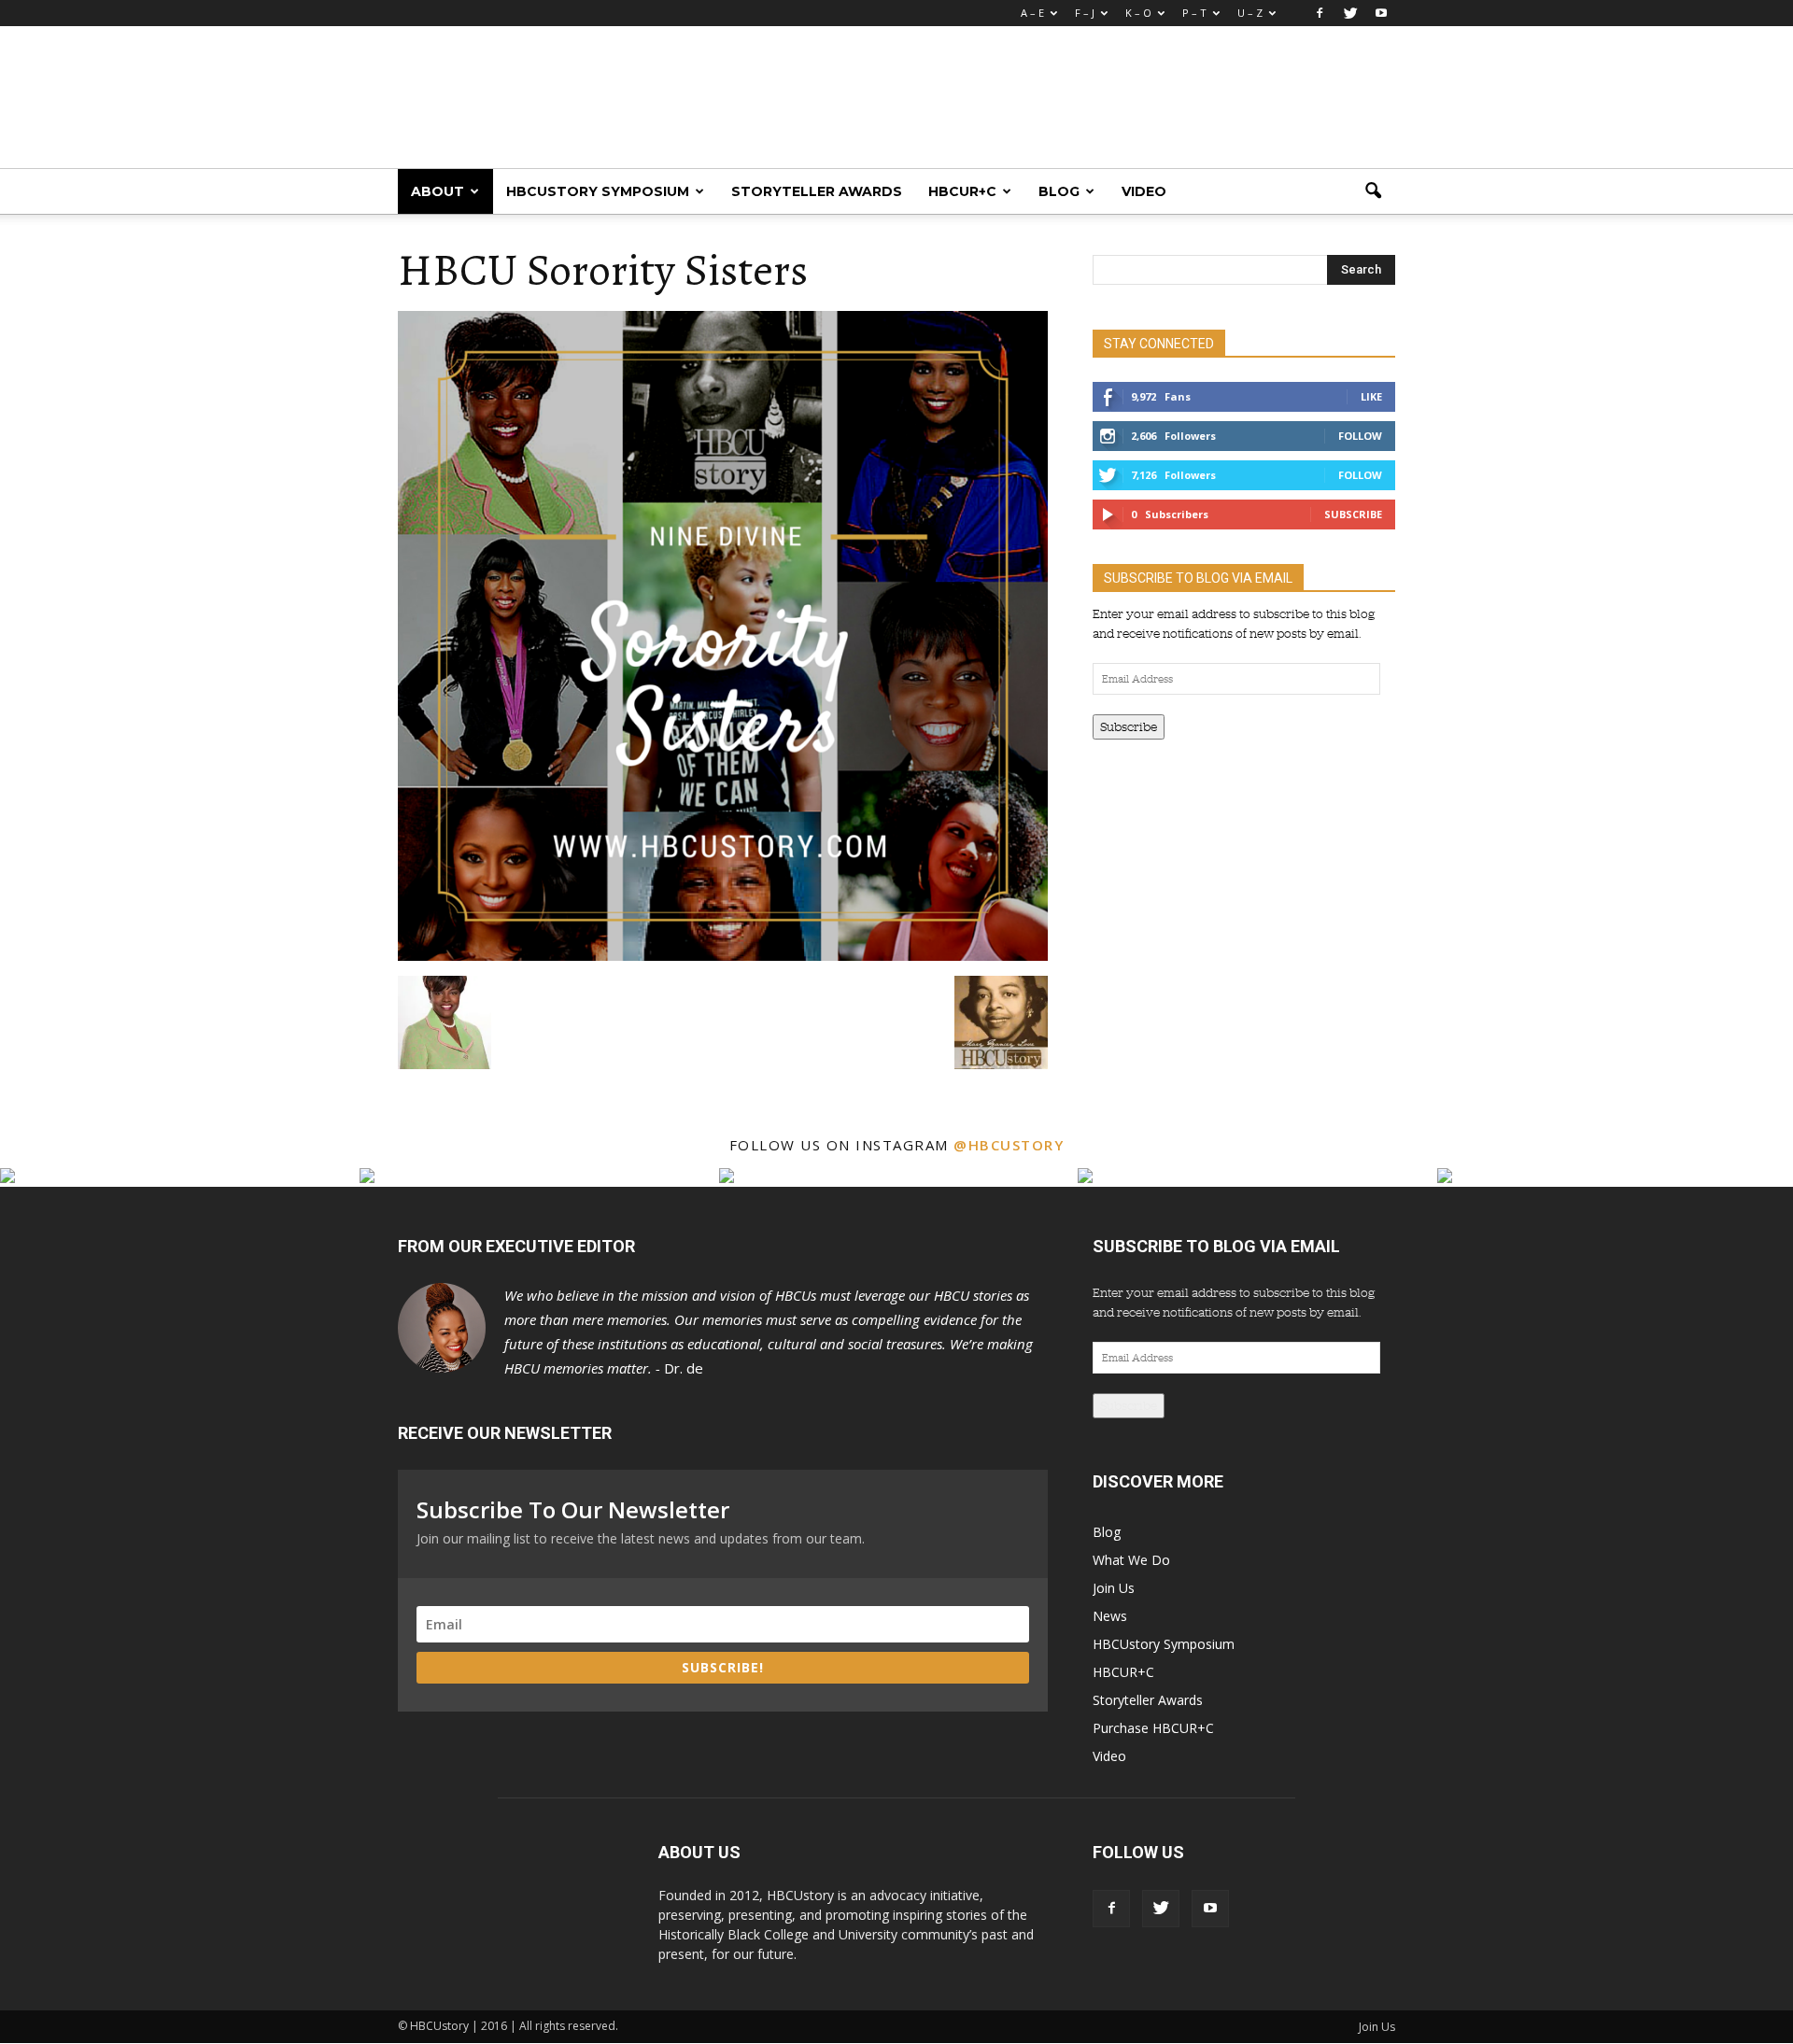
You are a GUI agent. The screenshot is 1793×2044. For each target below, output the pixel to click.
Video (1144, 191)
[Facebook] (1320, 13)
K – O (1138, 13)
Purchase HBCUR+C (1153, 1728)
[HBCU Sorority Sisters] (723, 956)
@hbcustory (1009, 1145)
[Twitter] (1350, 13)
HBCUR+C (962, 191)
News (1110, 1616)
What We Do (1131, 1560)
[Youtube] (1381, 13)
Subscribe (1353, 514)
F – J (1085, 13)
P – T (1194, 13)
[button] (1373, 191)
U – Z (1250, 13)
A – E (1032, 13)
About (438, 191)
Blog (1059, 191)
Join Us (1114, 1588)
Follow (1360, 436)
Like (1371, 396)
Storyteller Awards (817, 191)
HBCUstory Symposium (598, 191)
